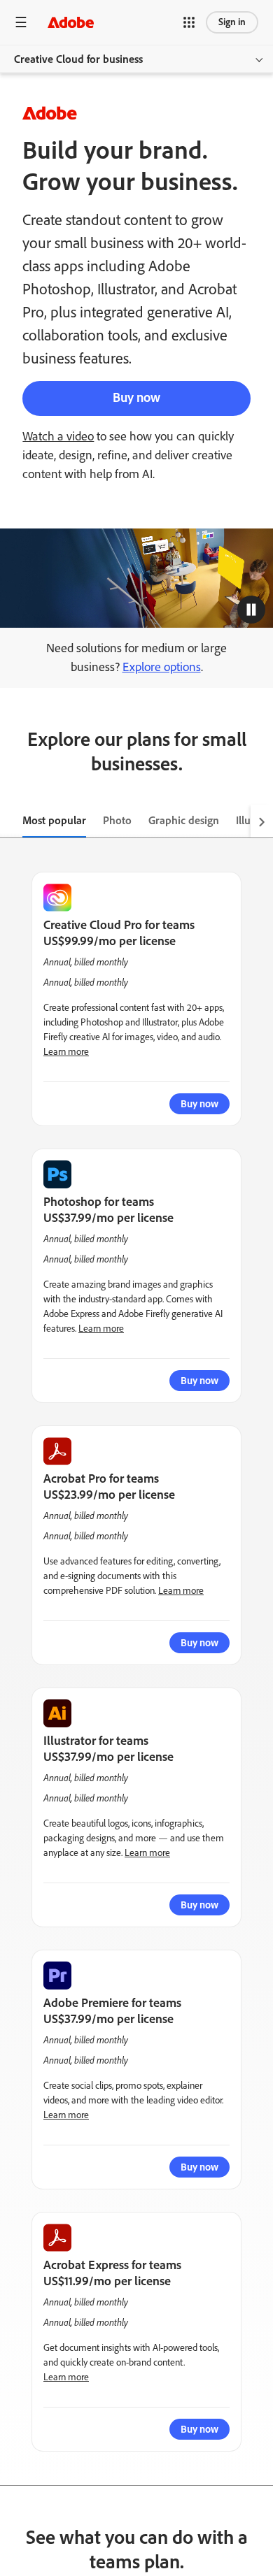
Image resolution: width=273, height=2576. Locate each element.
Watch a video (58, 436)
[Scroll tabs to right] (262, 821)
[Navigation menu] (21, 22)
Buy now (136, 397)
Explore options (162, 667)
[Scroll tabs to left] (11, 821)
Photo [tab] (117, 820)
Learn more (66, 1052)
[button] (189, 22)
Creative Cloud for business (78, 59)
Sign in (232, 22)
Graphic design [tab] (184, 820)
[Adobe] (71, 22)
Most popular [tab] (54, 820)
